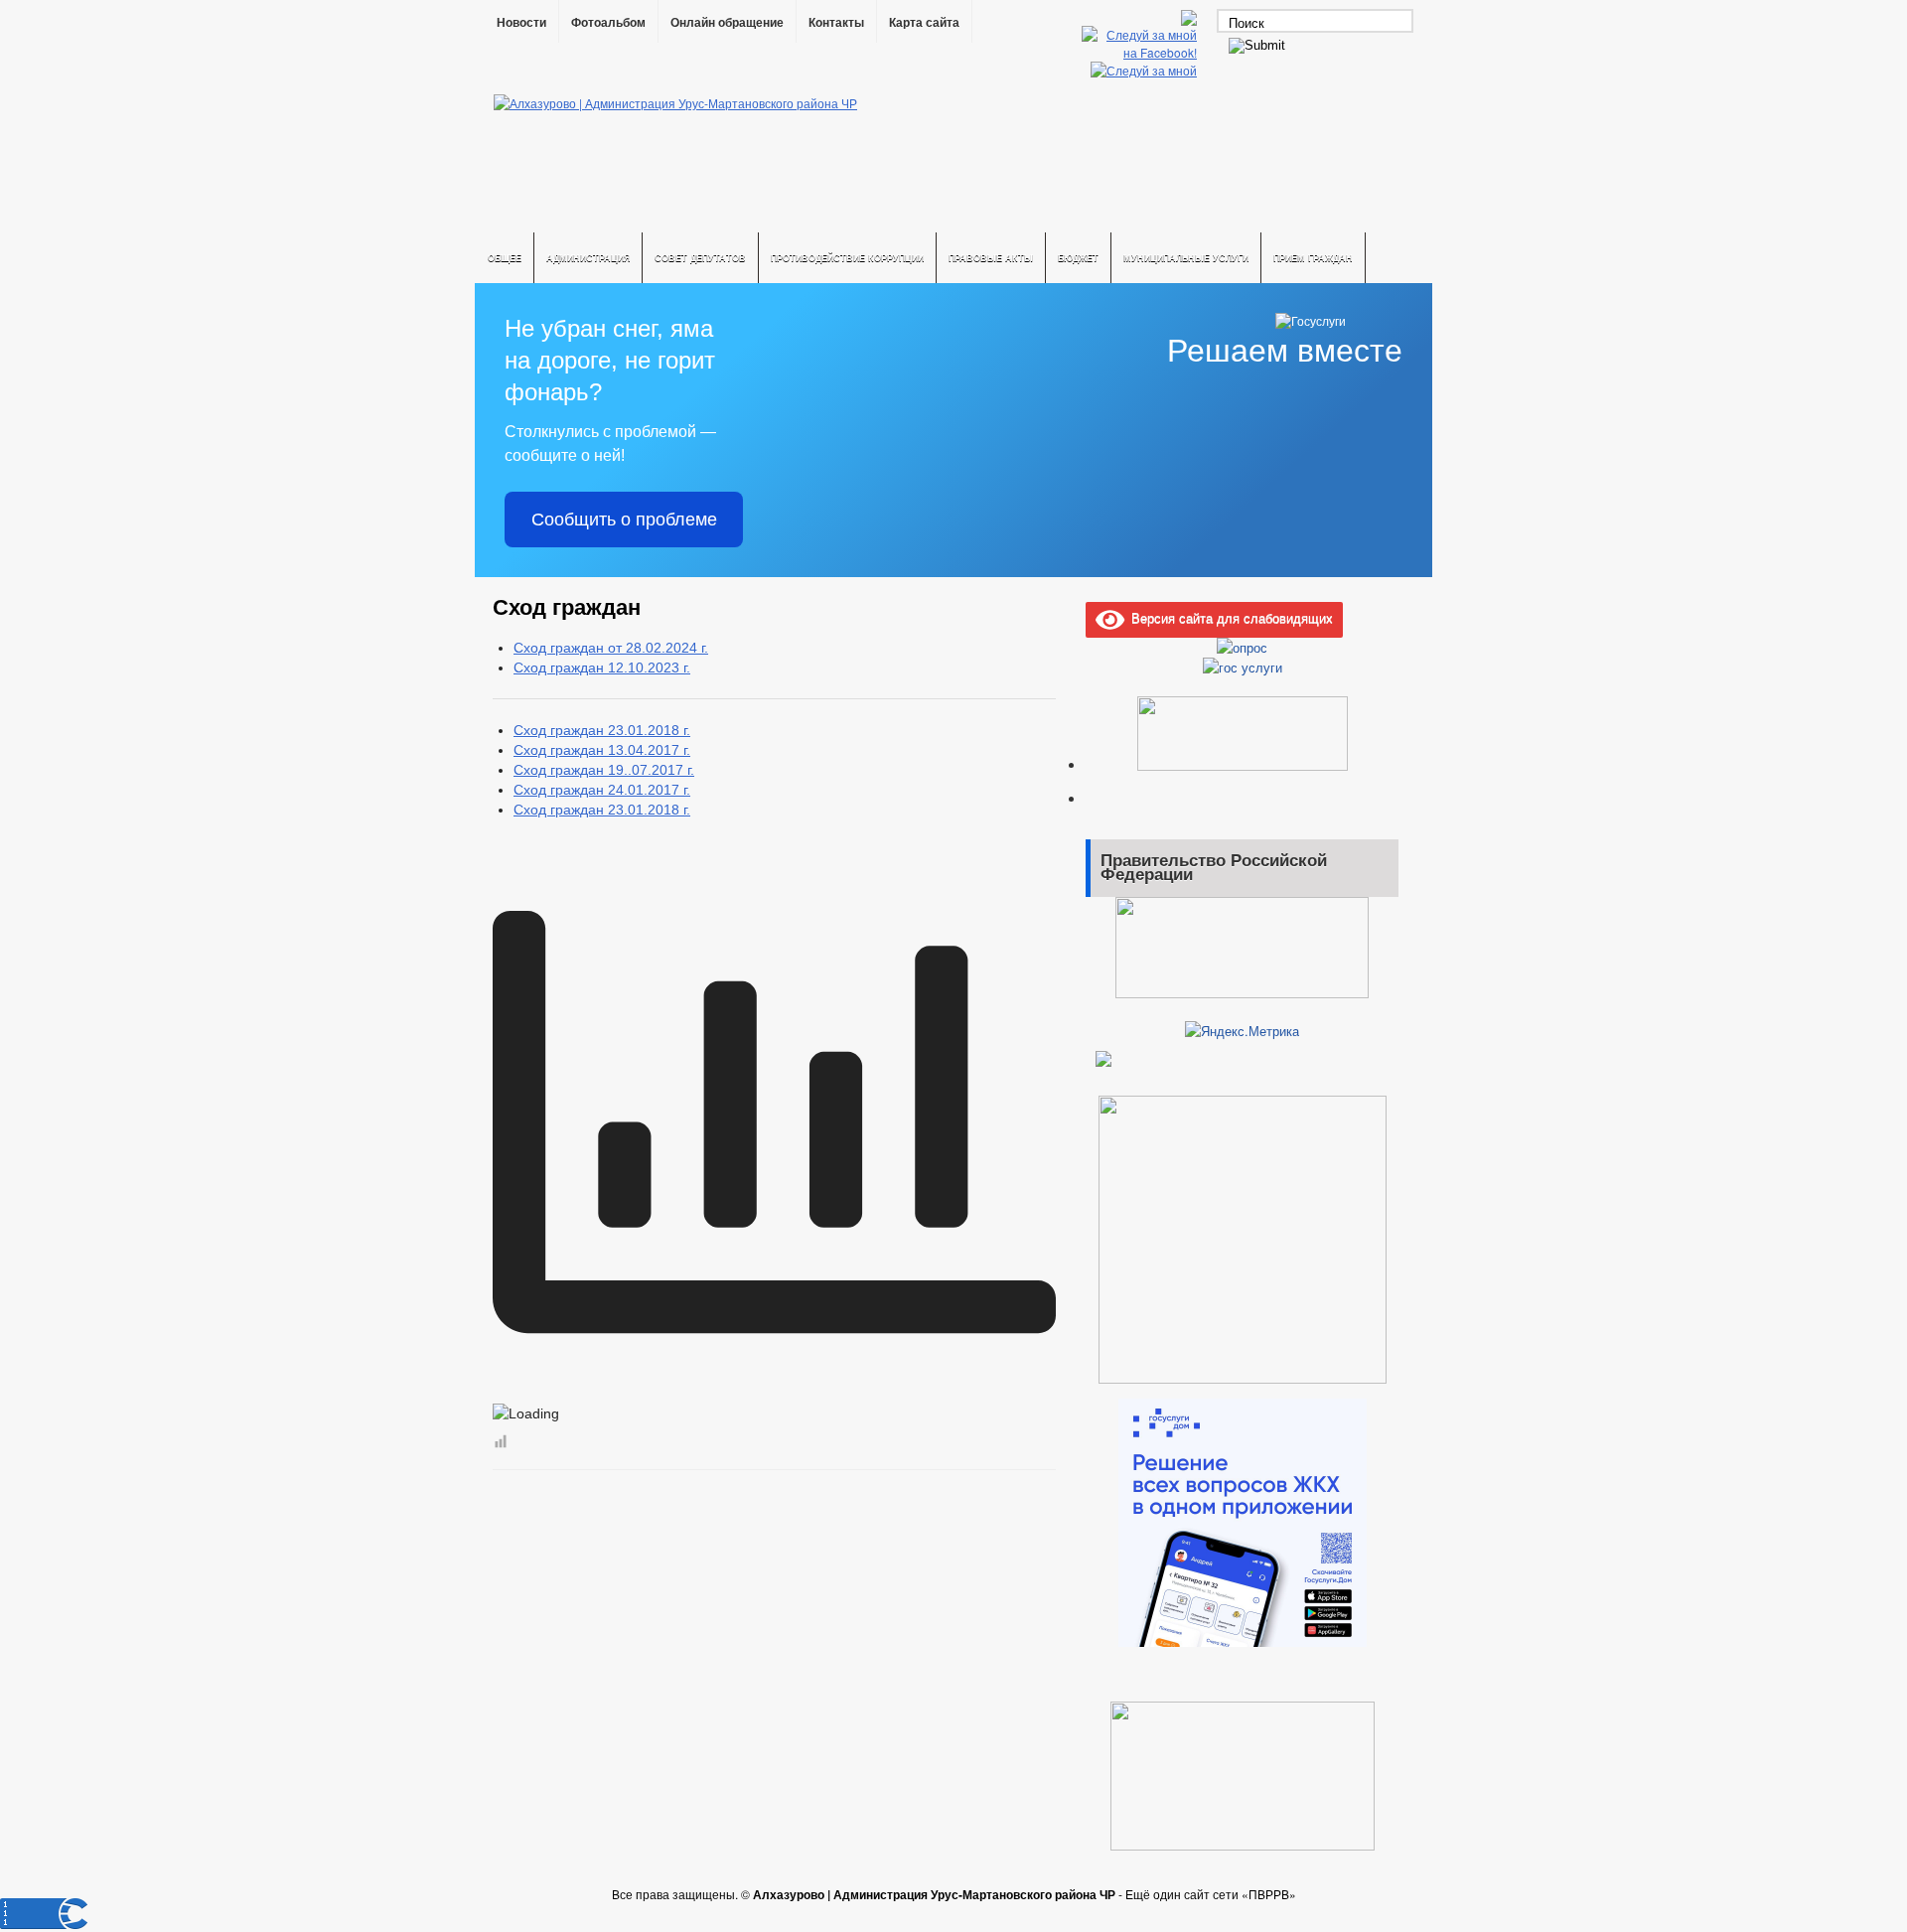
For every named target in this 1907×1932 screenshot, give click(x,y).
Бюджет (1078, 258)
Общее (505, 258)
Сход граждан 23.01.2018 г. (602, 730)
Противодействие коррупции (847, 258)
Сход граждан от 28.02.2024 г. (611, 648)
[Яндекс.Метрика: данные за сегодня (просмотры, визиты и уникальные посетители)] (1242, 1031)
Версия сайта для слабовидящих (1229, 617)
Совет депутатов (700, 258)
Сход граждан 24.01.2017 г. (602, 790)
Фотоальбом (608, 23)
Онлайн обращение (727, 23)
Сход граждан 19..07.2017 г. (604, 770)
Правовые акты (991, 258)
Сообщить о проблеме (624, 520)
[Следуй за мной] (1146, 70)
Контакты (836, 23)
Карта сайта (924, 23)
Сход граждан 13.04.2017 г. (602, 750)
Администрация (588, 258)
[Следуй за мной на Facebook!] (1141, 52)
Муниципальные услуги (1186, 258)
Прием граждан (1313, 258)
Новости (521, 23)
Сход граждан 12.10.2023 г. (602, 668)
